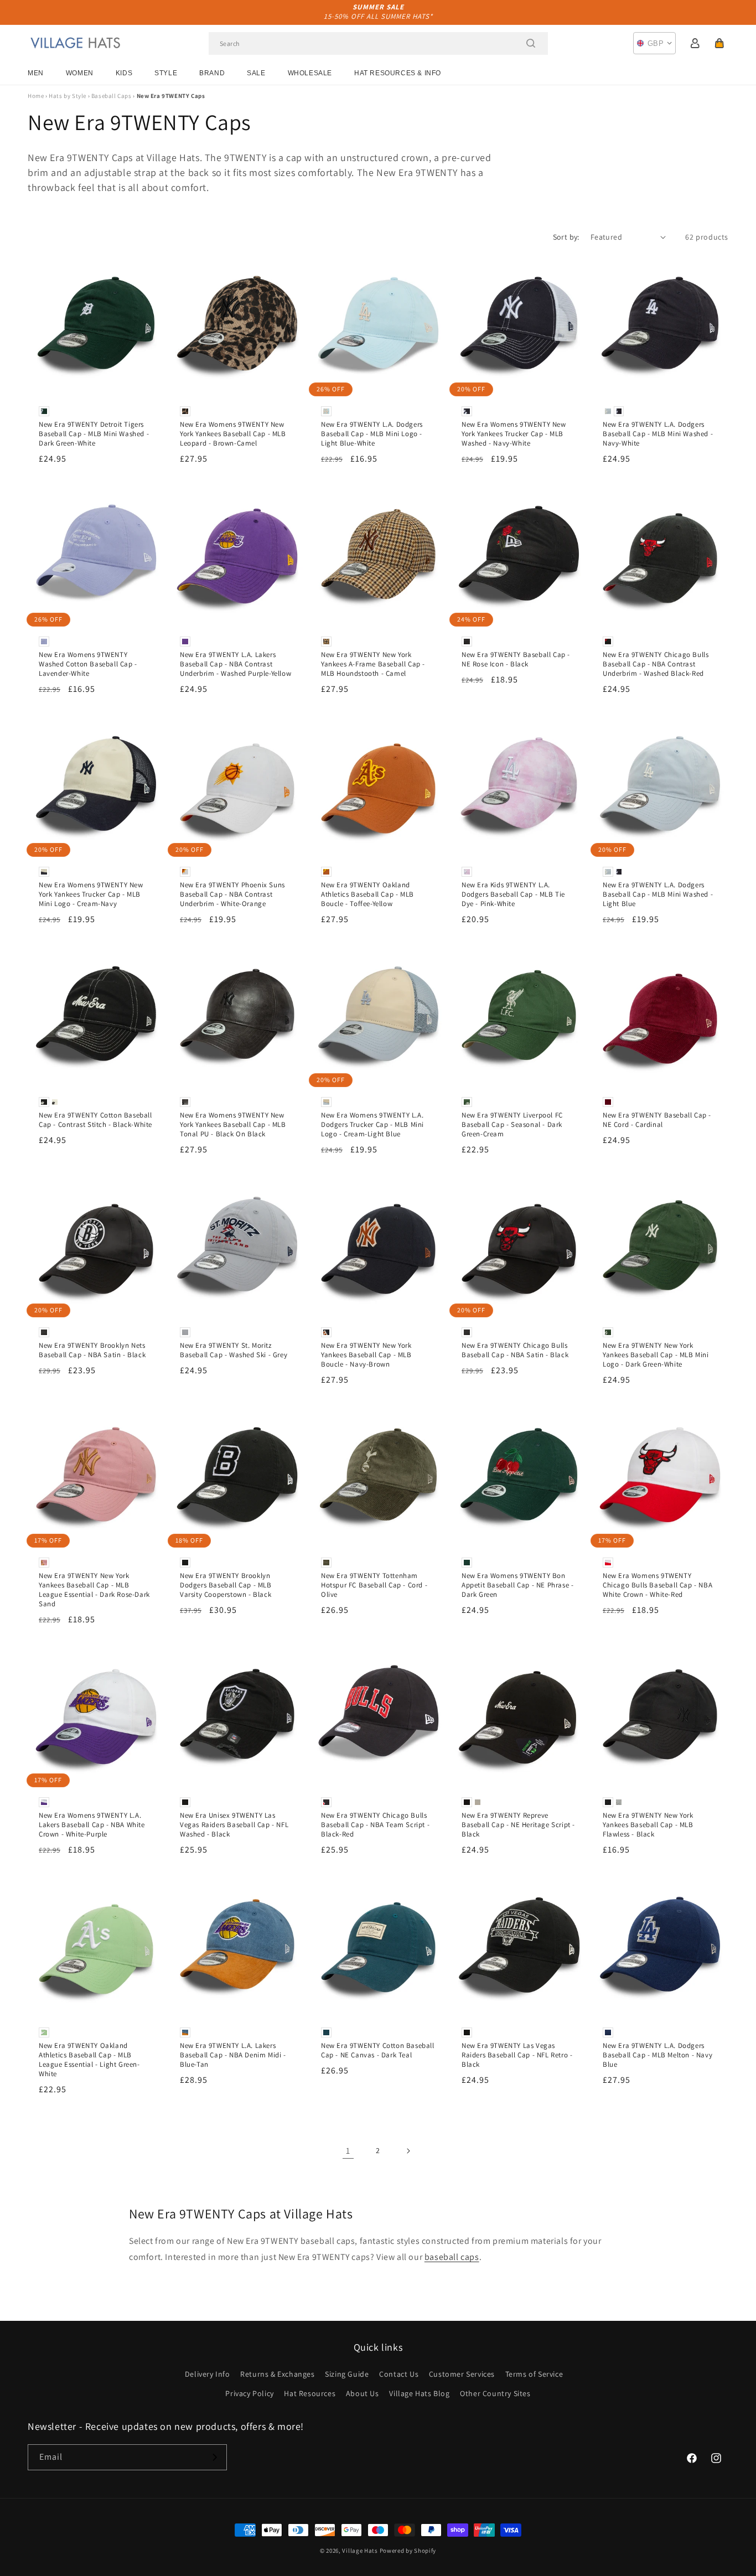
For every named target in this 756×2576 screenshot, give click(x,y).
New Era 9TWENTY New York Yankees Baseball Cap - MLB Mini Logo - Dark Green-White (656, 1355)
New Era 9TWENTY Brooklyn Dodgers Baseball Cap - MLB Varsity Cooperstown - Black (226, 1585)
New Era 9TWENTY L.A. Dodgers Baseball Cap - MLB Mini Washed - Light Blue (658, 894)
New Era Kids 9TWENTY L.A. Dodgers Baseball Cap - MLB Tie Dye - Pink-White (513, 894)
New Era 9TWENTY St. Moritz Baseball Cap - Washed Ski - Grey (234, 1350)
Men (36, 73)
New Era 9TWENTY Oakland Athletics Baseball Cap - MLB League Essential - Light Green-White (89, 2060)
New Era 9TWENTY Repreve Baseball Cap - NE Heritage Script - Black (518, 1825)
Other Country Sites (495, 2393)
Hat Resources (310, 2393)
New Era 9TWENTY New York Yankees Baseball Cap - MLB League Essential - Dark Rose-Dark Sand (94, 1590)
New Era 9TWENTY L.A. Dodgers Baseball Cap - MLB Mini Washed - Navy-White (658, 434)
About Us (363, 2393)
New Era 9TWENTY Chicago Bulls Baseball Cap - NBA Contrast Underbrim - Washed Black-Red (656, 664)
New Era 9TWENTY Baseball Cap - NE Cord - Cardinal (657, 1120)
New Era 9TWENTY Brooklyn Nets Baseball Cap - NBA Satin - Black (92, 1350)
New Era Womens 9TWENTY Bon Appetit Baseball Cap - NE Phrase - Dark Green (517, 1585)
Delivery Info (208, 2374)
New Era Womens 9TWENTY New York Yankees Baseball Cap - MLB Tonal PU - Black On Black (233, 1125)
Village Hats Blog (419, 2393)
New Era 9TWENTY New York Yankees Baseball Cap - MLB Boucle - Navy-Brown (366, 1355)
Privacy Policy (249, 2393)
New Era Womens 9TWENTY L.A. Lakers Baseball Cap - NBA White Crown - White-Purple (92, 1825)
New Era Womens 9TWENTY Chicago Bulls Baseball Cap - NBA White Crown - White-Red (657, 1585)
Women (80, 73)
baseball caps (452, 2257)
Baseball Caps (112, 96)
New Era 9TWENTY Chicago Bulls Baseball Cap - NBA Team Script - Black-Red (375, 1825)
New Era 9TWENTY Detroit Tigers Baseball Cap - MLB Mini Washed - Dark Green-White (94, 434)
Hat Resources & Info (398, 73)
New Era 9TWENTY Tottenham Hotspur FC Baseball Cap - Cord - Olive (374, 1585)
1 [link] (348, 2151)
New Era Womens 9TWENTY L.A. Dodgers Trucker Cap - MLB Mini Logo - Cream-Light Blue (372, 1125)
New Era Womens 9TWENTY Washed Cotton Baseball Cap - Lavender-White (88, 664)
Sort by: (566, 237)
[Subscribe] (214, 2457)
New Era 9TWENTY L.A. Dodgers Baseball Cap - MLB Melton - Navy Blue (657, 2055)
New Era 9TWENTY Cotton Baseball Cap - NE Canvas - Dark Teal (378, 2050)
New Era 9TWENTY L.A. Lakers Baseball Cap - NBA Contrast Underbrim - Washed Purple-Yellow (235, 664)
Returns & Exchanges (277, 2374)
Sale (256, 73)
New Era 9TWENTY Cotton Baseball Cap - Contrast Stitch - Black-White (95, 1120)
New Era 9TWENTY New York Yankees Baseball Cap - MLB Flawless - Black (648, 1825)
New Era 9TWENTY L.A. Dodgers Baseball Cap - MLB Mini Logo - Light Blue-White (372, 434)
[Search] (531, 43)
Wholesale (310, 73)
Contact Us (399, 2374)
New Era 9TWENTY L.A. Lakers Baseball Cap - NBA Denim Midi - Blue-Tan (233, 2055)
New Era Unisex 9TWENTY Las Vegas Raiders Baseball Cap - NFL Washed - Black (234, 1825)
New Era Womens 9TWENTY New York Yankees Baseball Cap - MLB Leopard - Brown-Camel (233, 434)
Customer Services (462, 2374)
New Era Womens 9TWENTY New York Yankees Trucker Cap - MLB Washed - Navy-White (514, 434)
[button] (719, 43)
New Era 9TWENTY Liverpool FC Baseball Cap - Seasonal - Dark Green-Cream (512, 1125)
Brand (212, 73)
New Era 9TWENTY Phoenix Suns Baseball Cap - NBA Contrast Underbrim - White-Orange (232, 894)
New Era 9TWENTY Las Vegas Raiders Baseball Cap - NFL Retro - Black (517, 2055)
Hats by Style (68, 96)
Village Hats (360, 2551)
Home (36, 96)
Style (166, 73)
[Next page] (408, 2151)
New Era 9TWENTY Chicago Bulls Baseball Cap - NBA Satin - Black (515, 1350)
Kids (124, 73)
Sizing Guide (347, 2374)
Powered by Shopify (408, 2551)
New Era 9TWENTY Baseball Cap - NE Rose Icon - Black (516, 659)
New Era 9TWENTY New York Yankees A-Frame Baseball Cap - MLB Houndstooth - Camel (373, 664)
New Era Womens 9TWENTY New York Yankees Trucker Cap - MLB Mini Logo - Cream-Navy (91, 894)
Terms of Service (534, 2374)
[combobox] (378, 43)
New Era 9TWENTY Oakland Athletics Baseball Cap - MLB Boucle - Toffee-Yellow (367, 894)
